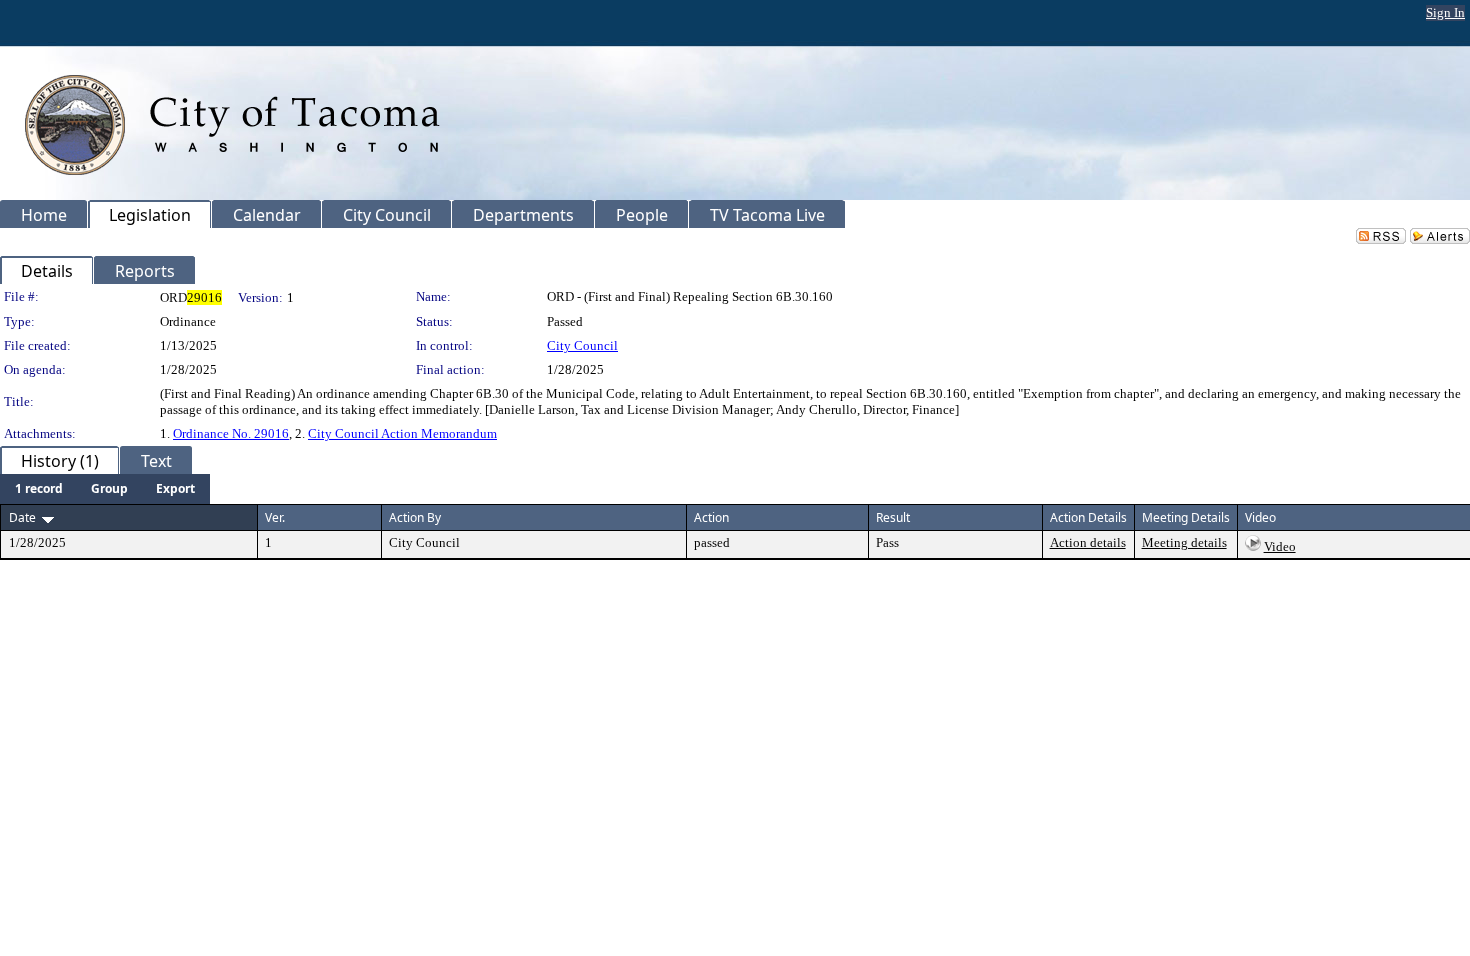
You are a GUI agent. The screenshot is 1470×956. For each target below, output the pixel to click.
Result (893, 517)
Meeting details (1184, 542)
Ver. (275, 517)
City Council (582, 345)
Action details (1088, 542)
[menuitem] (39, 489)
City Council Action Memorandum (402, 433)
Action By (415, 517)
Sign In (1445, 12)
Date (22, 517)
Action (711, 517)
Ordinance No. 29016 (231, 433)
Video (1280, 546)
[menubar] (105, 489)
